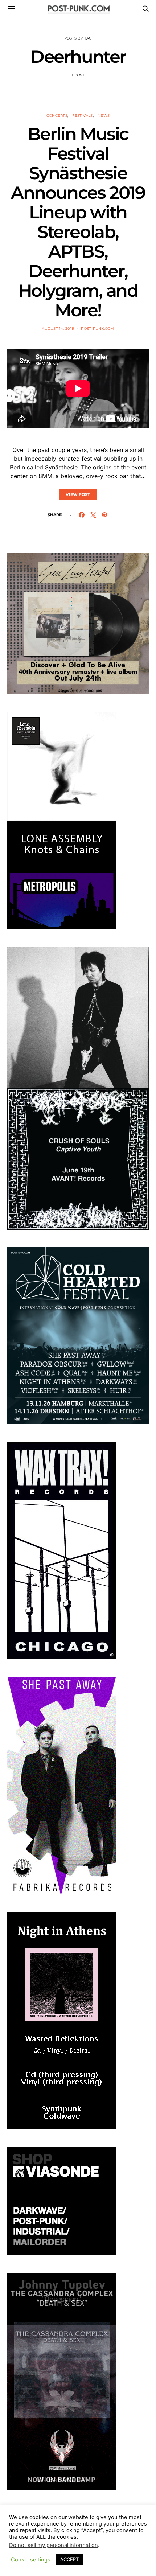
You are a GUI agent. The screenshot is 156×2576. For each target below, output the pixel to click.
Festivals (82, 116)
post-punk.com (97, 328)
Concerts (57, 116)
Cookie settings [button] (31, 2560)
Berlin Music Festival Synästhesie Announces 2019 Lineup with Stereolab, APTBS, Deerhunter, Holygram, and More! (78, 222)
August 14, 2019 (58, 328)
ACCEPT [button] (69, 2559)
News (104, 116)
